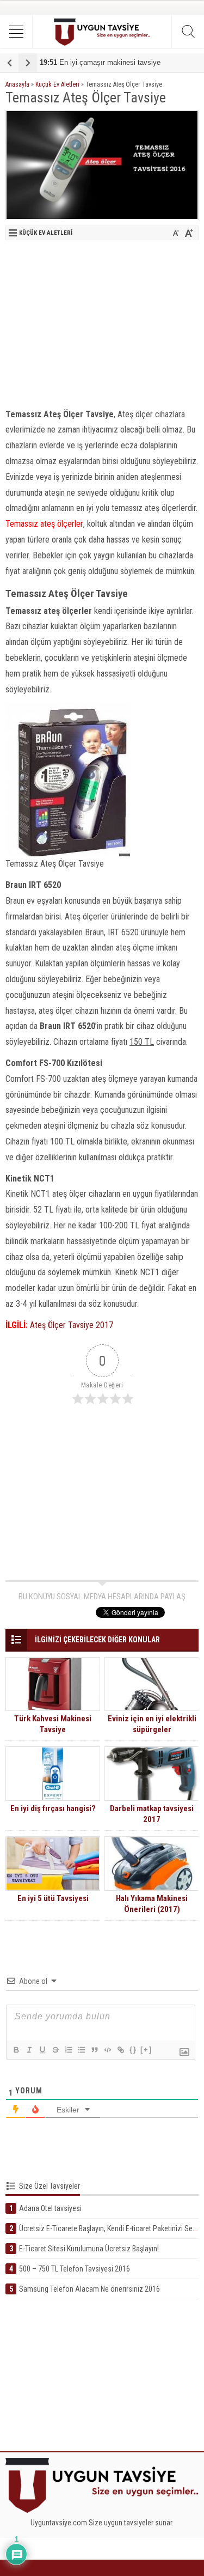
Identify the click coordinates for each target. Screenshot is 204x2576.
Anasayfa (17, 84)
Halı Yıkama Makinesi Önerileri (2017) (152, 1904)
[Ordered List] (68, 2050)
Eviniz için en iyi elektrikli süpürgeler (152, 1724)
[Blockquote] (94, 2050)
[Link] (120, 2050)
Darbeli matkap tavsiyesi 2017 (152, 1814)
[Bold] (16, 2050)
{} (133, 2050)
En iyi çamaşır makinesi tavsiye (100, 62)
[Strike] (55, 2050)
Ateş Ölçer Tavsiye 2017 (72, 1325)
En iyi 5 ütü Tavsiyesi (53, 1898)
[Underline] (42, 2050)
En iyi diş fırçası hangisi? (53, 1808)
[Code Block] (107, 2050)
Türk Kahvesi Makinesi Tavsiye (53, 1724)
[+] (146, 2050)
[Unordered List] (81, 2050)
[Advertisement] (102, 322)
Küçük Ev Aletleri (57, 84)
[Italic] (29, 2050)
